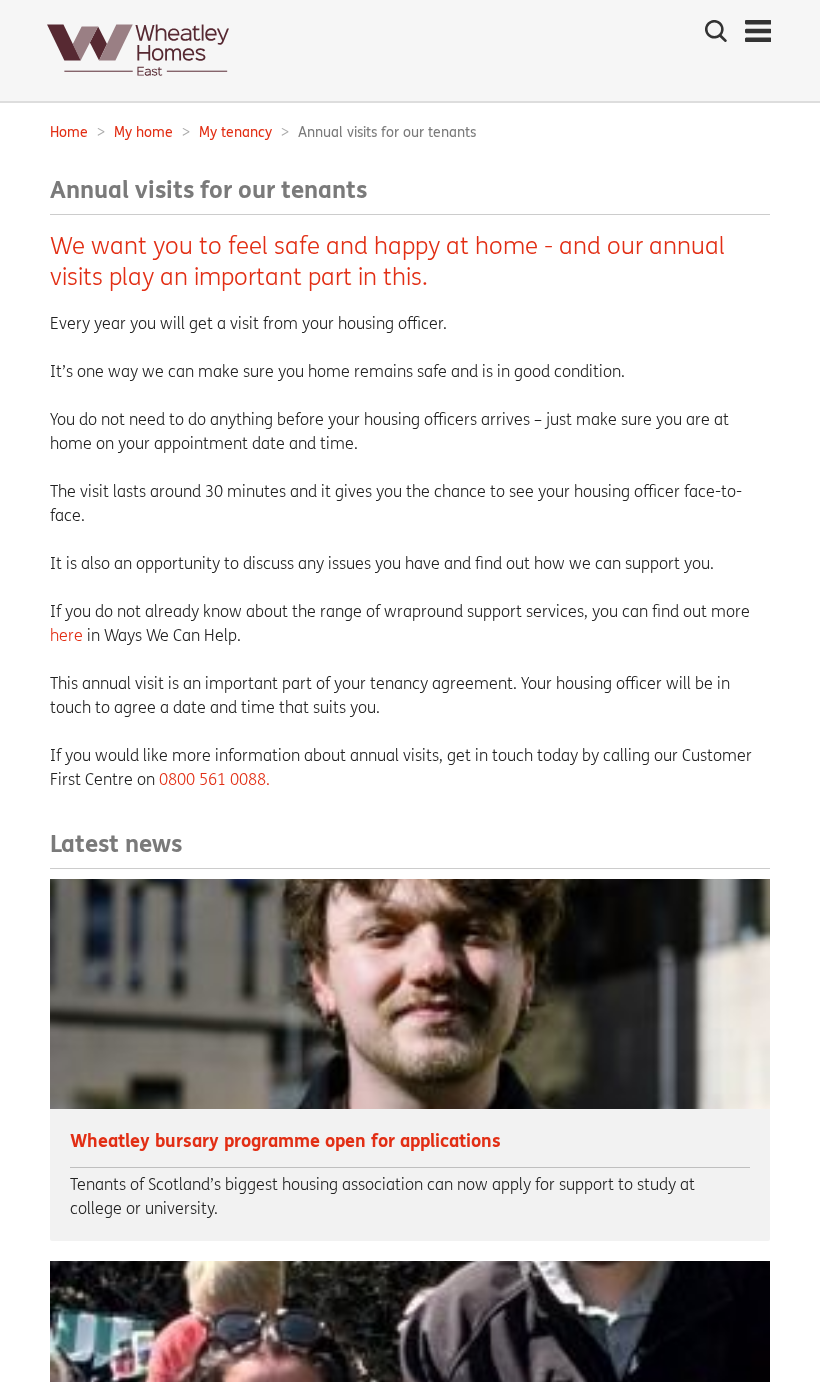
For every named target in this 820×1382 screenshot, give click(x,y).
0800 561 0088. (214, 779)
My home (143, 132)
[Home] (138, 81)
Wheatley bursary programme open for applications (285, 1141)
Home (69, 132)
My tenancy (235, 132)
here (66, 635)
